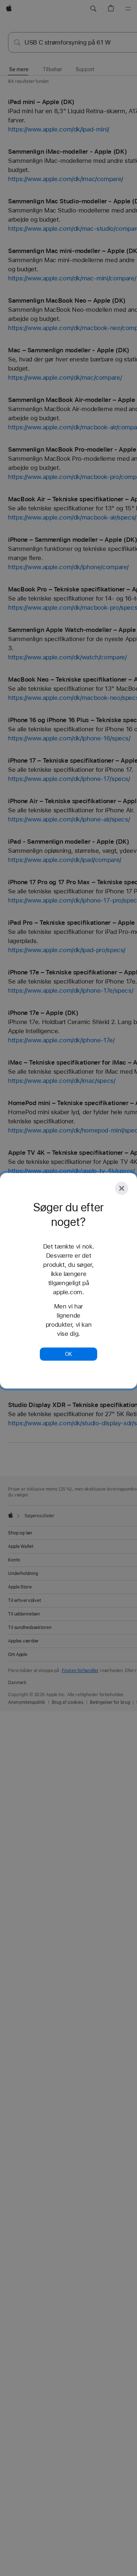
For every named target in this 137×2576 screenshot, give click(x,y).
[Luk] (122, 1188)
